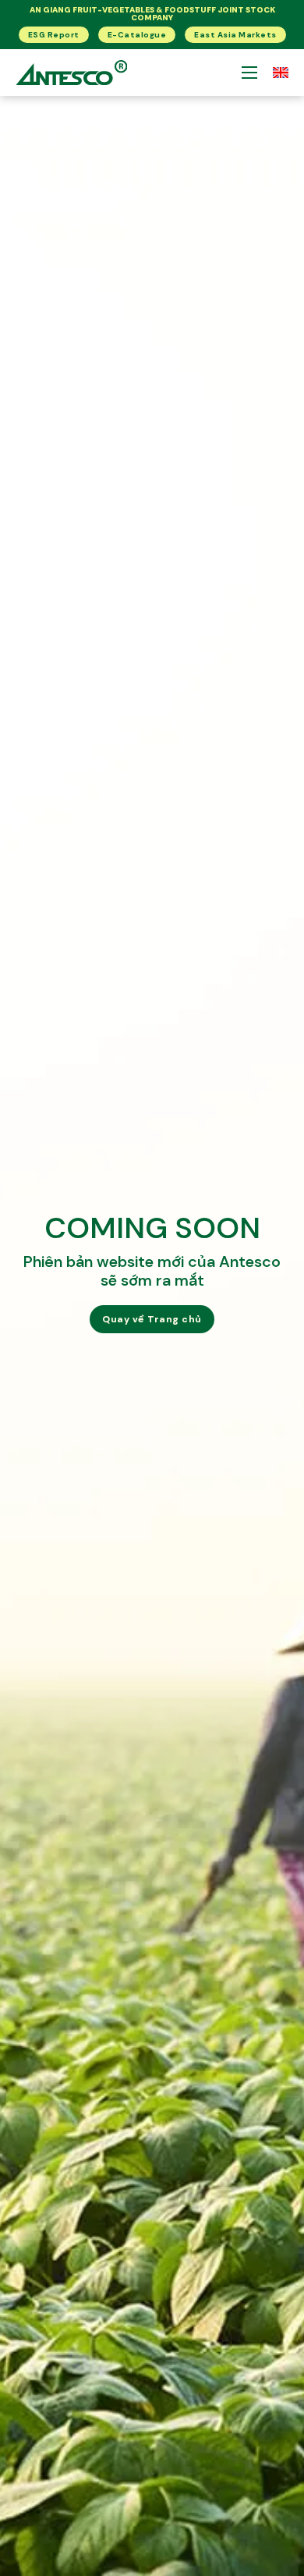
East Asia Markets (235, 35)
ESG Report (54, 35)
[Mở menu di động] (249, 73)
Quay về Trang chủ (152, 1319)
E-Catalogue (137, 35)
